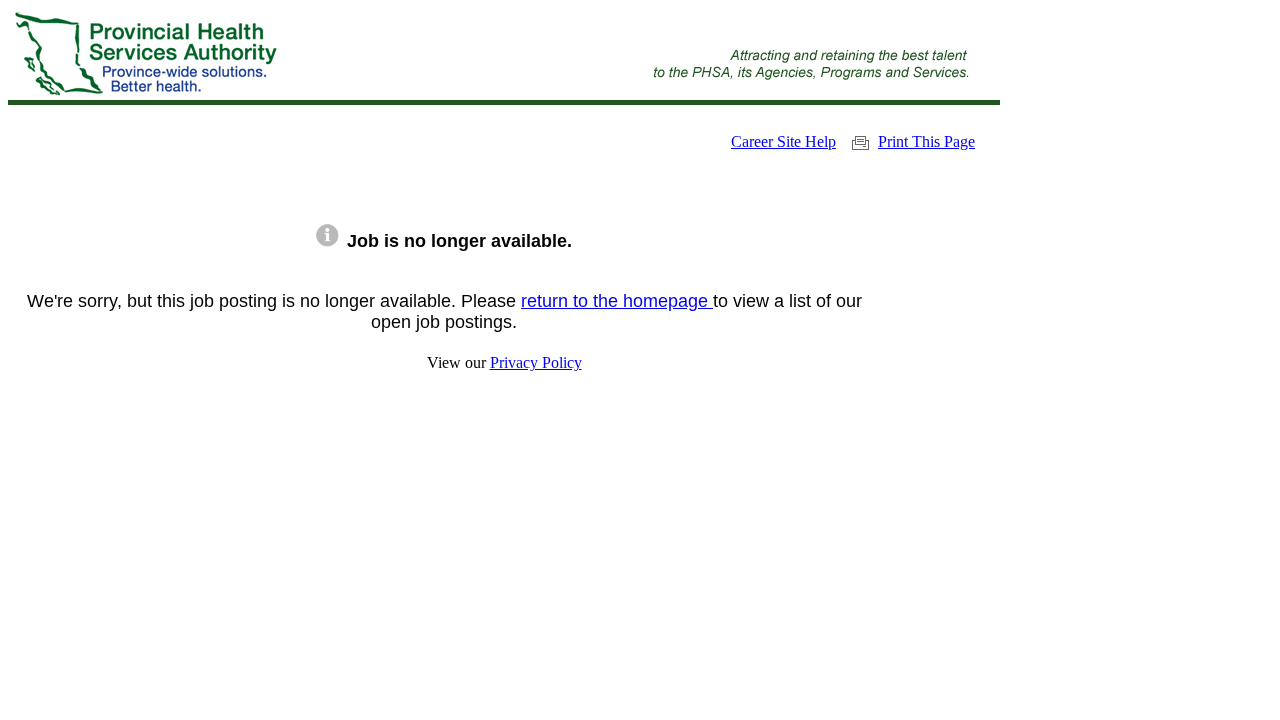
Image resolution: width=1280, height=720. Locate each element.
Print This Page (926, 141)
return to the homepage (617, 301)
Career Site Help (783, 141)
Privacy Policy (536, 362)
